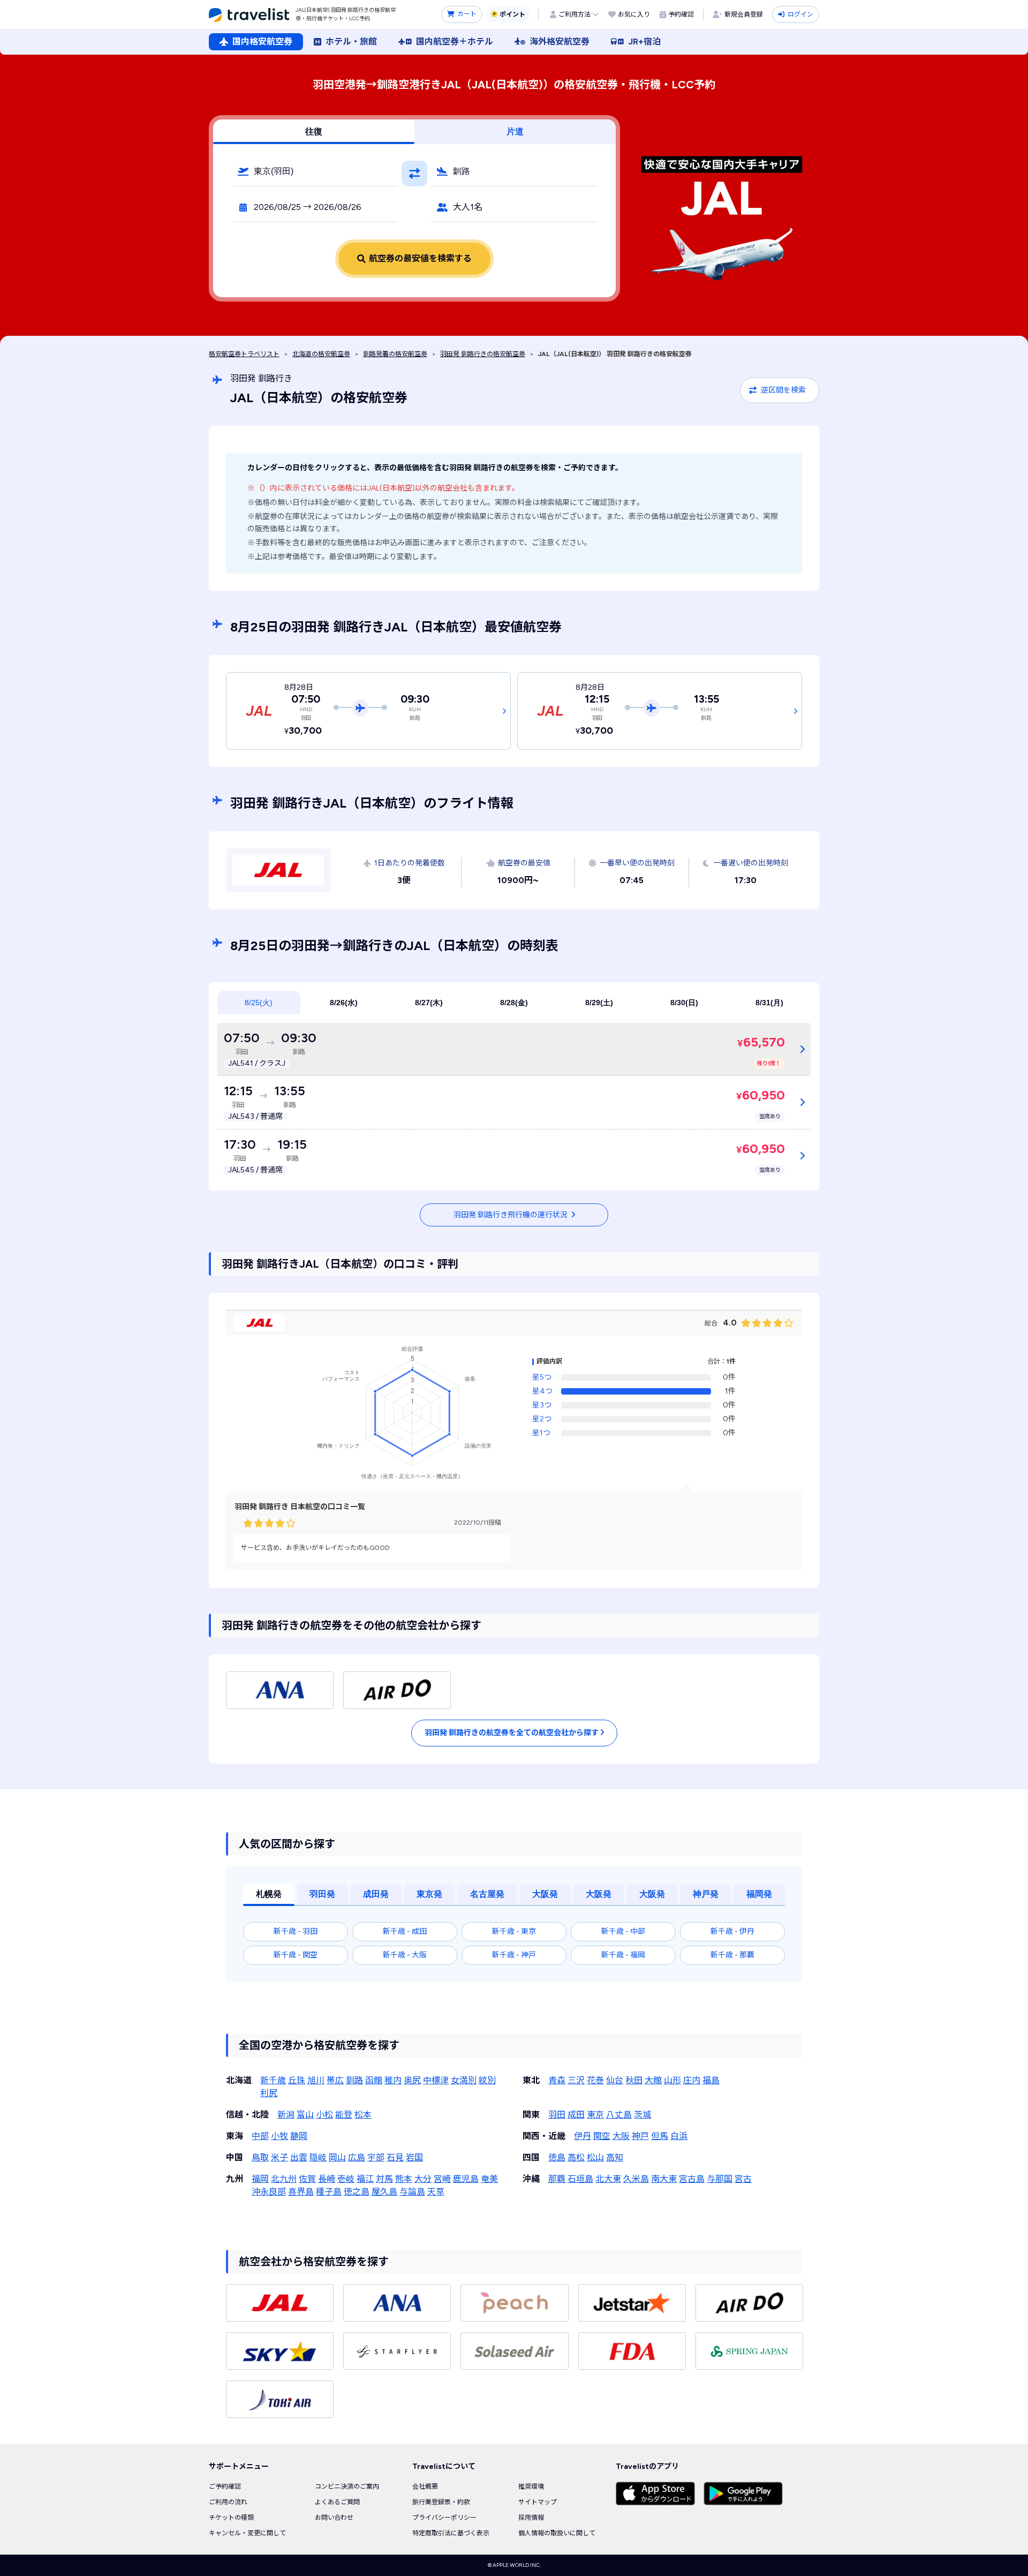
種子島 (329, 2192)
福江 (365, 2179)
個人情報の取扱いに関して (557, 2533)
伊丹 (583, 2136)
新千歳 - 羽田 (296, 1931)
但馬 (660, 2136)
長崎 (327, 2179)
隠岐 (318, 2157)
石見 (395, 2157)
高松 (576, 2157)
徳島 (557, 2157)
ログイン (800, 14)
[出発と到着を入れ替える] (414, 174)
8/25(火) (259, 1003)
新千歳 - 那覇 (732, 1955)
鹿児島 (466, 2179)
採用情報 (531, 2518)
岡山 (337, 2157)
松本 (363, 2115)
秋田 (634, 2080)
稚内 (393, 2080)
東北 (531, 2080)
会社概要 (425, 2487)
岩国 (414, 2157)
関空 (602, 2136)
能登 (344, 2115)
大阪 (621, 2136)
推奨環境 (531, 2487)
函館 (374, 2080)
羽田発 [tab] (322, 1894)
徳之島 (357, 2192)
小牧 (279, 2136)
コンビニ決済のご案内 (347, 2487)
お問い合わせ (334, 2518)
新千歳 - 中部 (623, 1931)
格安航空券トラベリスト (244, 354)
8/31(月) (769, 1003)
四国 (531, 2157)
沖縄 (531, 2179)
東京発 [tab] (429, 1894)
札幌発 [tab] (269, 1894)
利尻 (269, 2093)
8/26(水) (344, 1003)
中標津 (436, 2080)
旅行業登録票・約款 (441, 2502)
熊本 (404, 2179)
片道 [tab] (515, 131)
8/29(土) (599, 1003)
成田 (576, 2115)
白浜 (679, 2136)
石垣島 (580, 2179)
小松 (324, 2115)
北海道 (239, 2080)
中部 (260, 2136)
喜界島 (301, 2192)
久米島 (636, 2179)
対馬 (384, 2179)
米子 (279, 2157)
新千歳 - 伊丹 (732, 1931)
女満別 (464, 2080)
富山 (305, 2115)
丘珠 (297, 2080)
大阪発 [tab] (545, 1894)
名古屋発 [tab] (487, 1894)
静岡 (299, 2136)
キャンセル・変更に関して (247, 2533)
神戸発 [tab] (706, 1894)
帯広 (335, 2080)
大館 (653, 2080)
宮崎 (442, 2179)
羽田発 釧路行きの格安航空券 (483, 354)
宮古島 (692, 2179)
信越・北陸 (247, 2115)
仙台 (615, 2080)
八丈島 (619, 2115)
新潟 (286, 2115)
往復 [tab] (314, 131)
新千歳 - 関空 (296, 1955)
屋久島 (384, 2192)
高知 (615, 2157)
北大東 (608, 2179)
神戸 (640, 2136)
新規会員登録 (744, 14)
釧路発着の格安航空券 (395, 354)
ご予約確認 (225, 2487)
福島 (711, 2080)
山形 (672, 2080)
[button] (315, 171)
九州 (235, 2179)
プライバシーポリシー (444, 2518)
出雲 (299, 2157)
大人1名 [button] (468, 207)
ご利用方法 (575, 14)
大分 (423, 2179)
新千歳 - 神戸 (514, 1955)
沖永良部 (269, 2192)
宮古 (743, 2179)
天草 (436, 2192)
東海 (235, 2136)
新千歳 (273, 2080)
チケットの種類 (231, 2518)
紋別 (487, 2080)
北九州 (284, 2179)
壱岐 (346, 2179)
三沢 (576, 2080)
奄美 (489, 2179)
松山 (595, 2157)
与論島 (412, 2192)
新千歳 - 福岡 (623, 1955)
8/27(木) (429, 1003)
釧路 (354, 2080)
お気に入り (634, 14)
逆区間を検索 (783, 390)
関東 (531, 2115)
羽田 (557, 2115)
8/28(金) (514, 1003)
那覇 (557, 2179)
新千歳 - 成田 (405, 1931)
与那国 (720, 2179)
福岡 (260, 2179)
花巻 (595, 2080)
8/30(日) (684, 1003)
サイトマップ (538, 2502)
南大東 (664, 2179)
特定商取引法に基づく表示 (451, 2533)
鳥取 (260, 2157)
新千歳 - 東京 (514, 1931)
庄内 (692, 2080)
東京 (595, 2115)
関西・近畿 (544, 2136)
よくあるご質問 (337, 2502)
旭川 (316, 2080)
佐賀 (307, 2179)
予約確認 (681, 14)
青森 (557, 2080)
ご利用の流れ (228, 2502)
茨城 (642, 2115)
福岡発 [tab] (759, 1894)
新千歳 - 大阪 (405, 1955)
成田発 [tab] (376, 1894)
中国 (235, 2157)
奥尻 (412, 2080)
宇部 (376, 2157)
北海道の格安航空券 (321, 354)
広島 (357, 2157)
